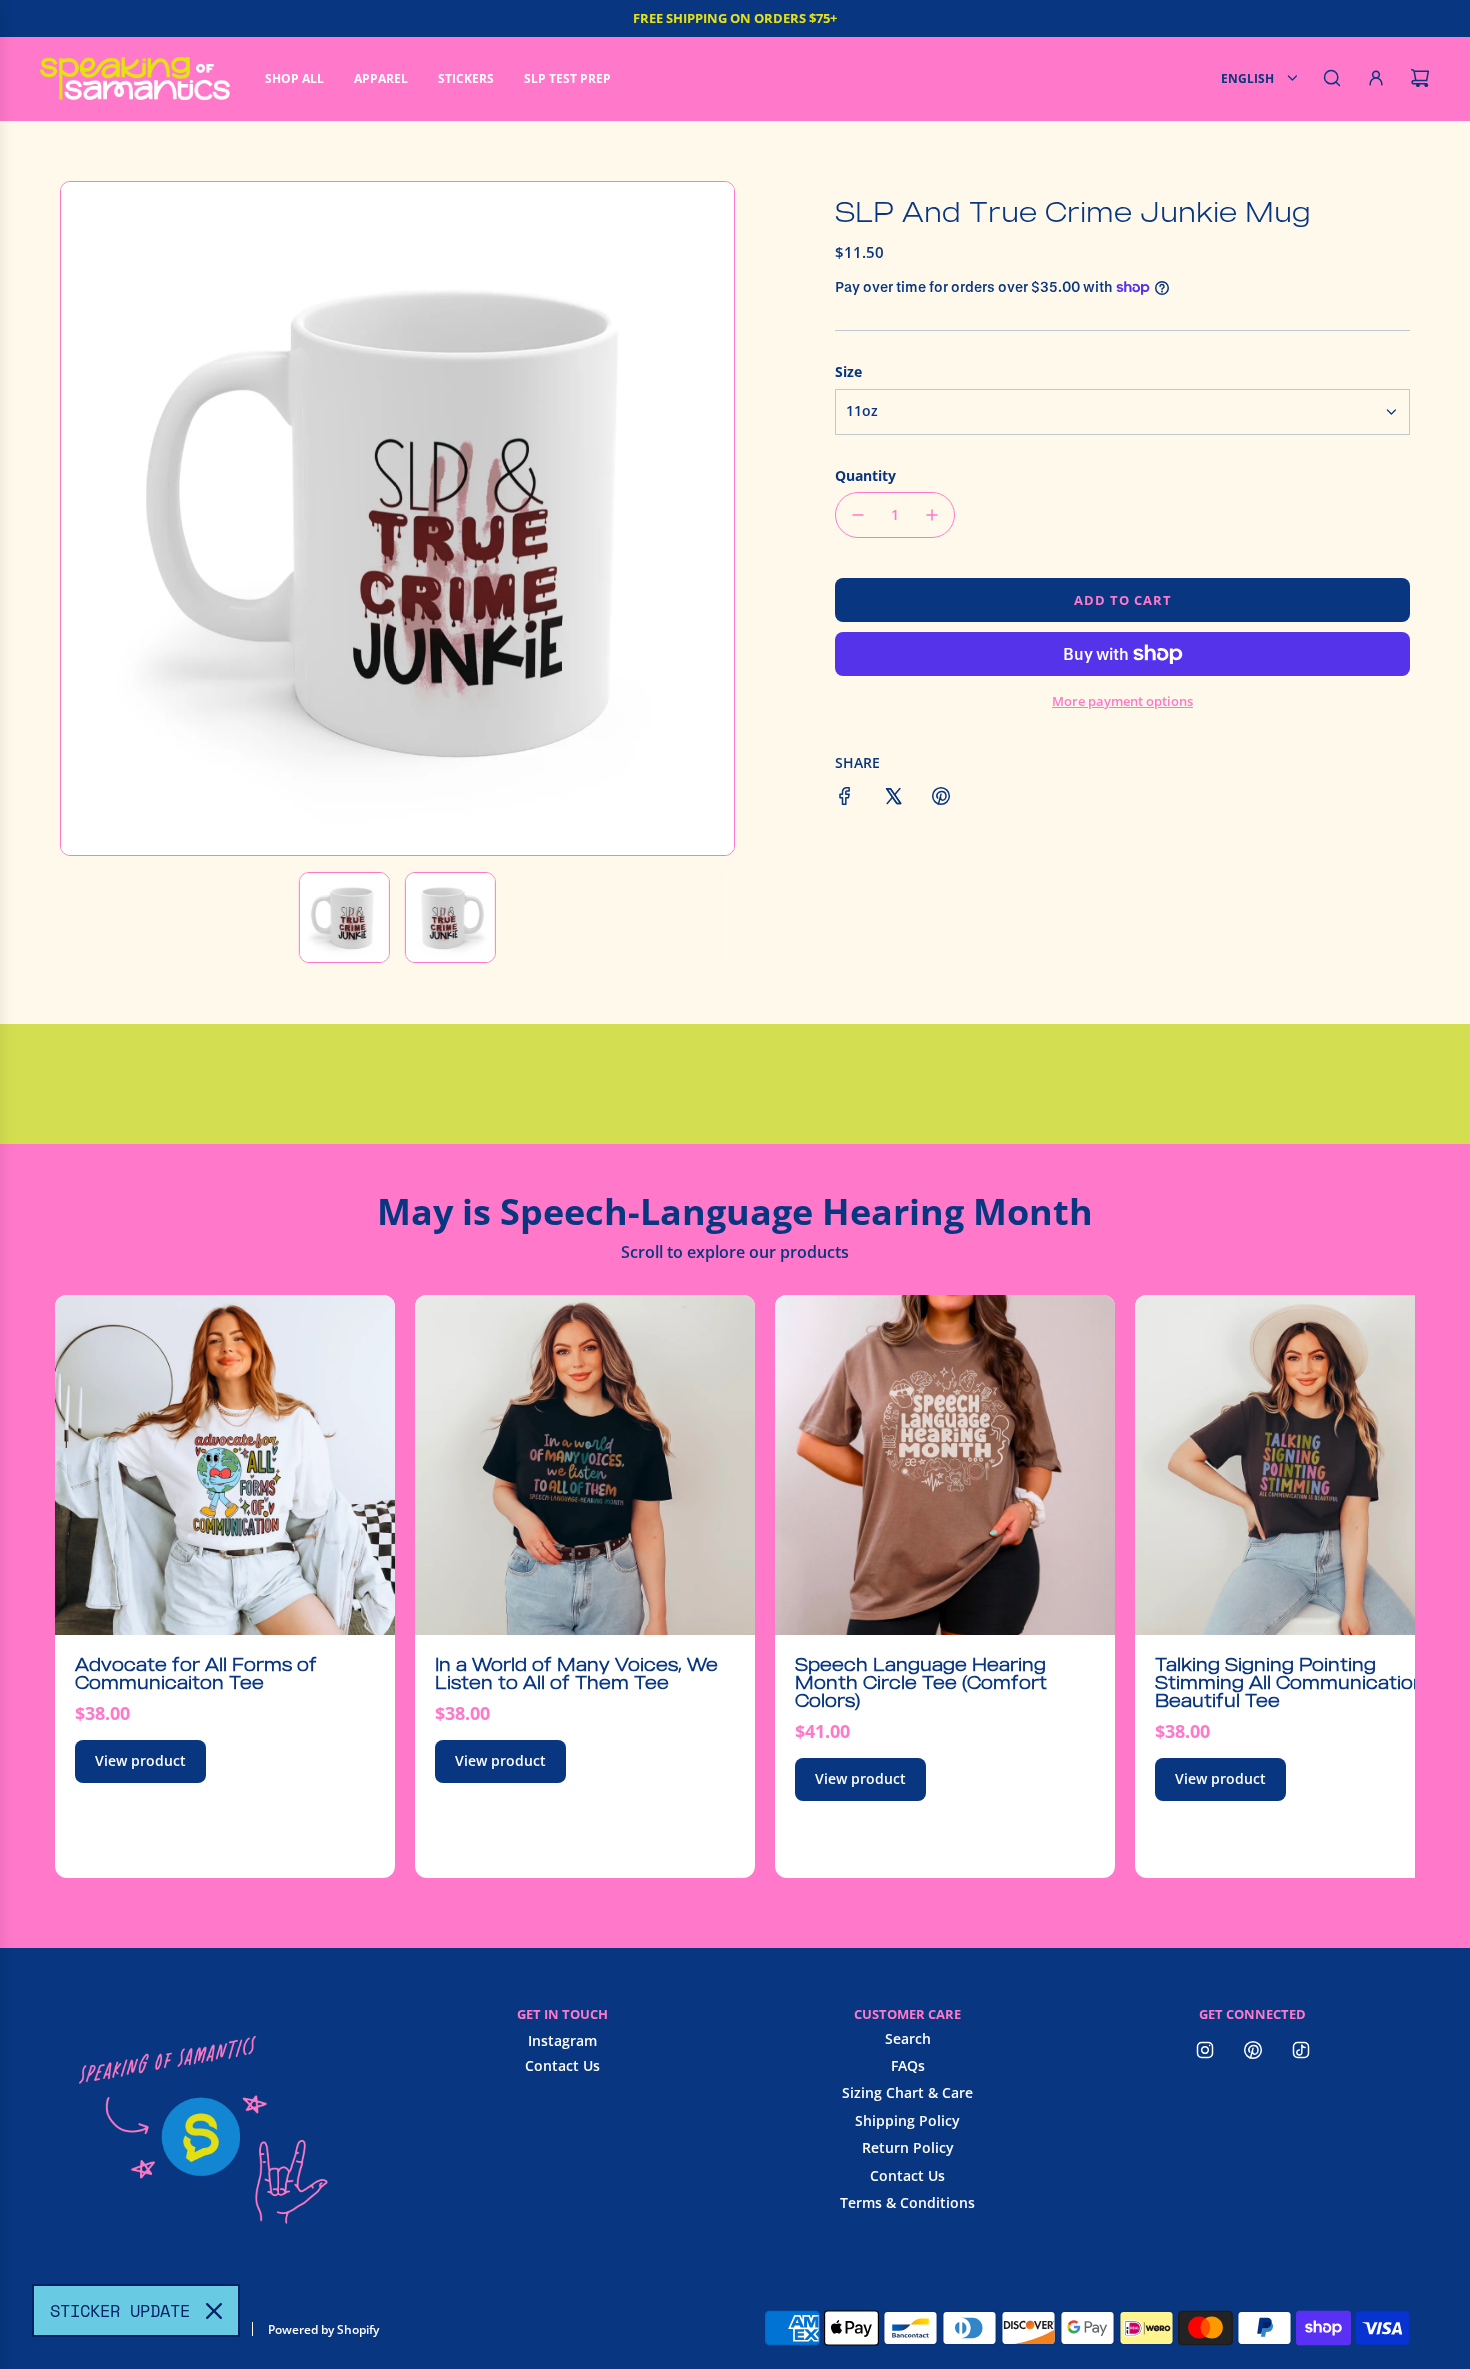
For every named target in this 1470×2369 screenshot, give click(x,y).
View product (140, 1760)
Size (848, 371)
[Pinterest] (1253, 2050)
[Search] (1332, 78)
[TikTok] (1301, 2050)
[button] (87, 518)
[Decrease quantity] (858, 515)
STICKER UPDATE (120, 2310)
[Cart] (1420, 78)
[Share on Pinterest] (941, 799)
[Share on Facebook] (845, 799)
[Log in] (1376, 78)
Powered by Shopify (323, 2329)
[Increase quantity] (932, 515)
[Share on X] (893, 799)
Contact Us (562, 2065)
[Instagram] (1205, 2050)
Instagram (562, 2040)
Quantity (865, 475)
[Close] (214, 2311)
